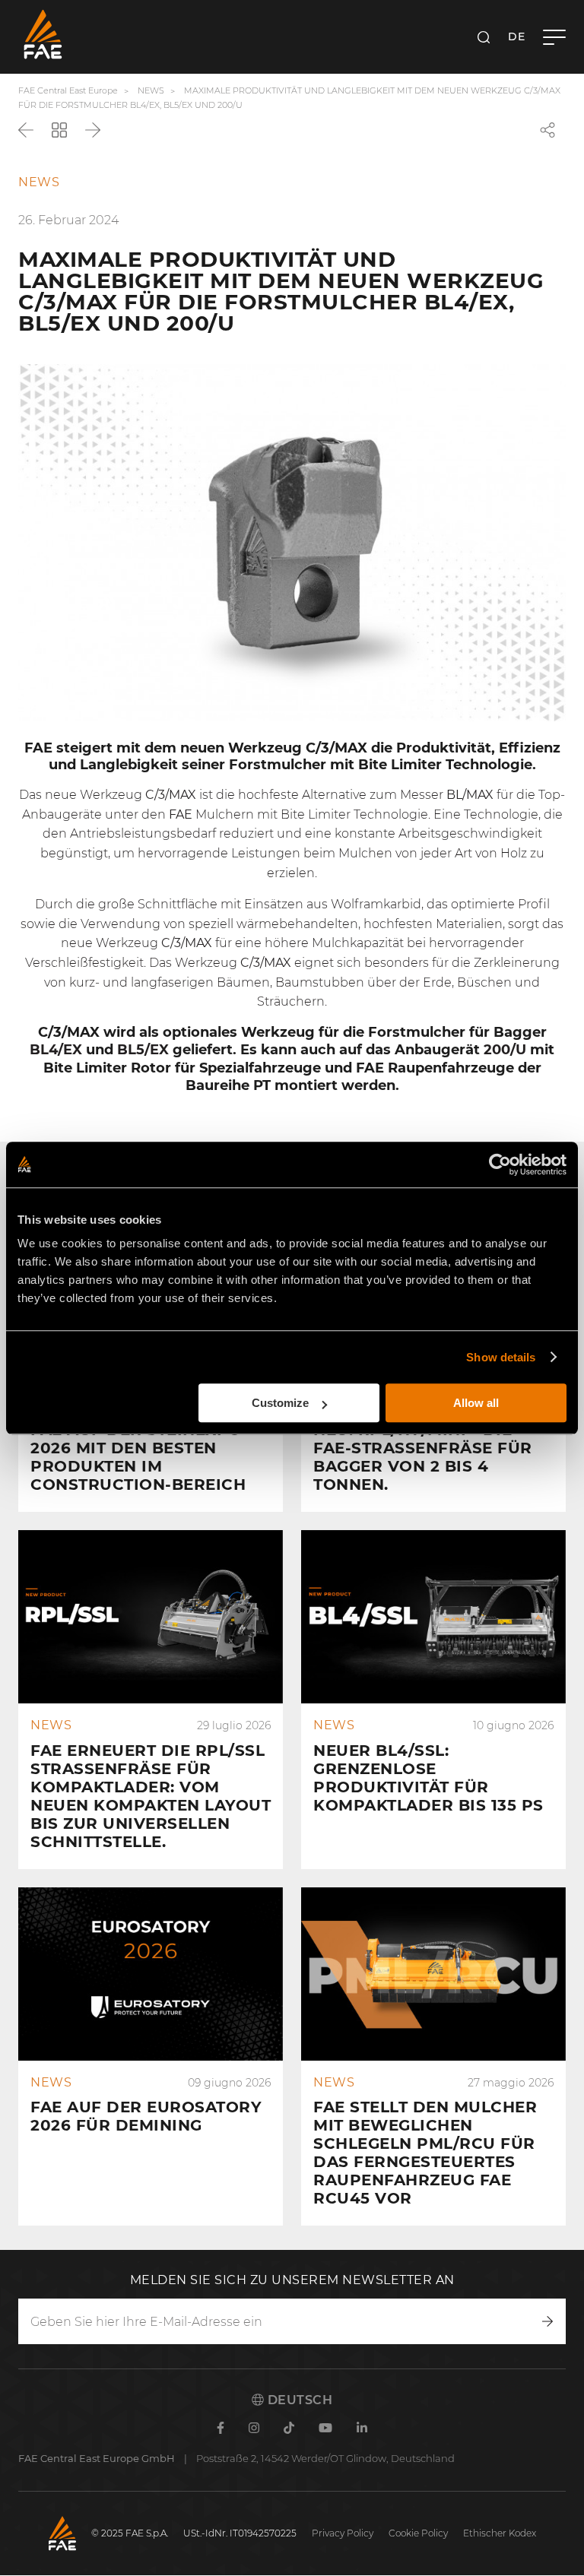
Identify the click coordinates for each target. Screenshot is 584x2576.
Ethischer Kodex (500, 2533)
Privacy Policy (343, 2533)
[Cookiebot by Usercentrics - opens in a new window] (500, 1164)
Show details (501, 1357)
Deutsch (298, 2400)
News (151, 90)
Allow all (476, 1403)
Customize (280, 1403)
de (516, 36)
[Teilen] (547, 130)
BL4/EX (56, 1050)
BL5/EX (143, 1050)
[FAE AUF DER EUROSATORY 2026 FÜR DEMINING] (151, 2057)
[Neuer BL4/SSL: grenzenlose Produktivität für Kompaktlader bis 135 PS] (433, 1700)
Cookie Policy (418, 2533)
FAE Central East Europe (68, 90)
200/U (505, 1050)
